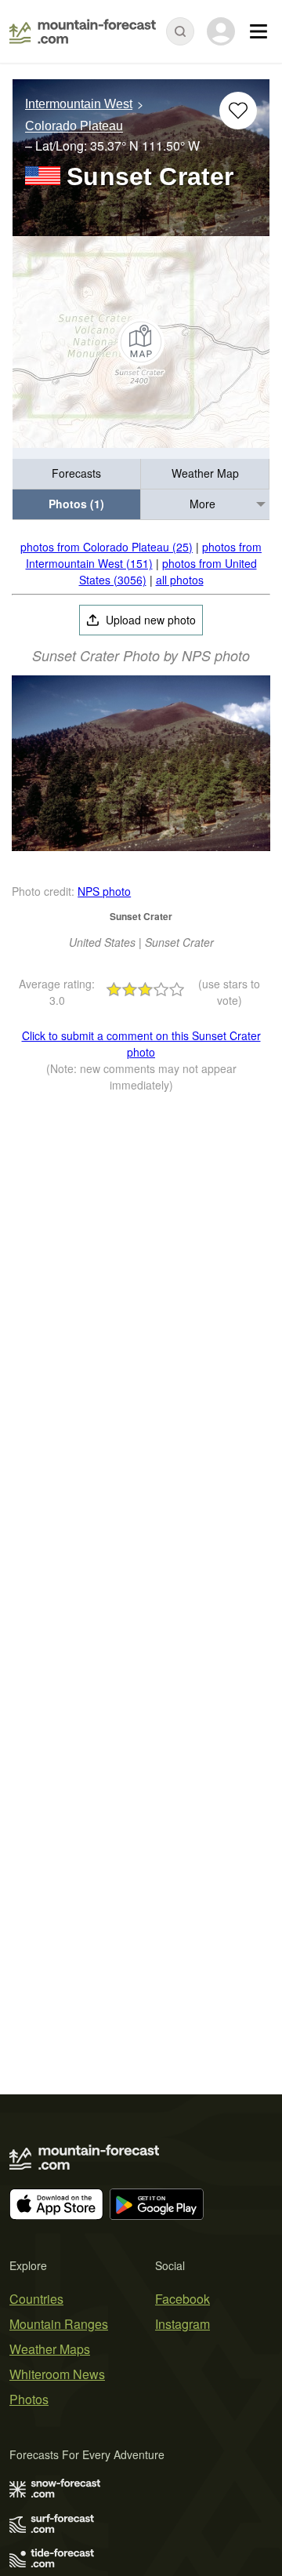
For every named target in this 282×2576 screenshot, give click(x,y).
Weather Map (205, 473)
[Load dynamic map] (141, 342)
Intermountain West (79, 104)
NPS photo (104, 891)
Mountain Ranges (59, 2324)
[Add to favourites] (238, 111)
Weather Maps (50, 2349)
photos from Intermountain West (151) (144, 555)
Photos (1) (76, 504)
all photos (180, 580)
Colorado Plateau (74, 127)
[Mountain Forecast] (83, 31)
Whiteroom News (57, 2374)
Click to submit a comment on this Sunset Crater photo (141, 1044)
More (202, 504)
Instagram (183, 2324)
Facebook (183, 2299)
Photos (29, 2399)
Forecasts (76, 473)
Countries (36, 2299)
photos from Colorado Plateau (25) (107, 547)
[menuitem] (77, 474)
